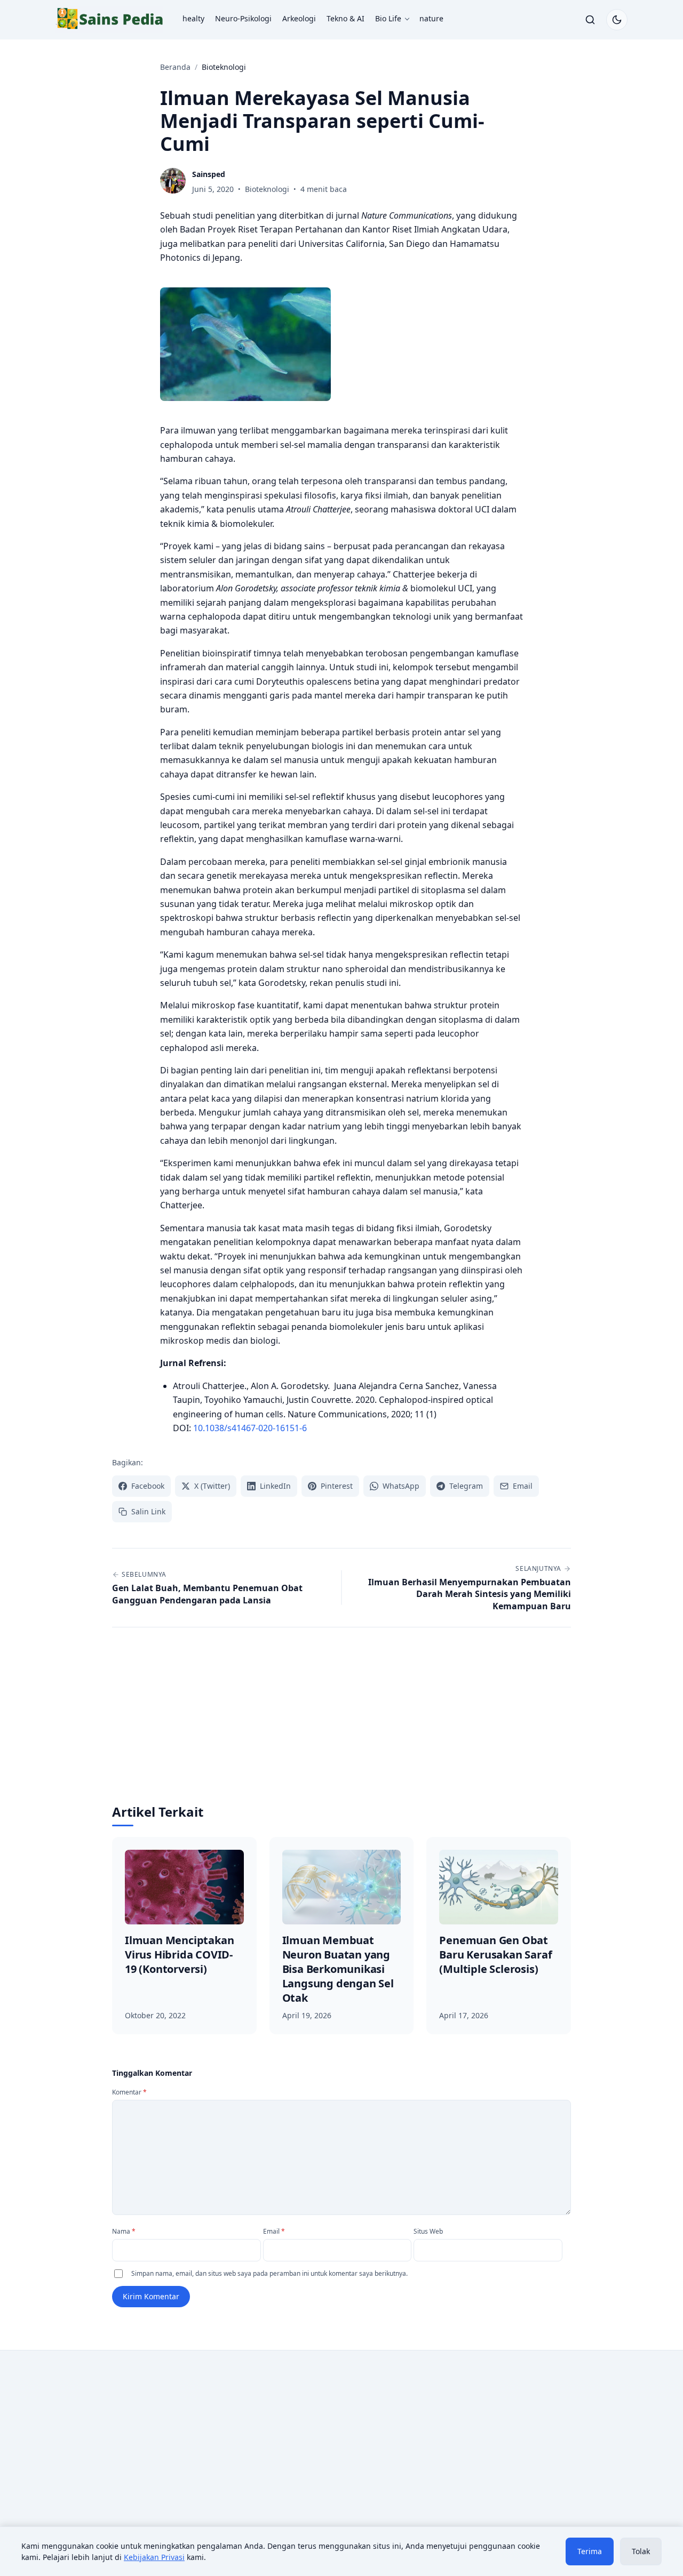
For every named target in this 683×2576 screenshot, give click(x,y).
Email (274, 2231)
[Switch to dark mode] (617, 20)
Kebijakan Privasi (154, 2557)
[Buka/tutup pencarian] (590, 20)
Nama (124, 2231)
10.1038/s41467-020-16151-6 (250, 1428)
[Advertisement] (341, 1723)
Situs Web (428, 2231)
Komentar (129, 2092)
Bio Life (388, 18)
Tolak (641, 2551)
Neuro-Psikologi (243, 18)
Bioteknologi (267, 189)
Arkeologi (299, 18)
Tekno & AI (346, 18)
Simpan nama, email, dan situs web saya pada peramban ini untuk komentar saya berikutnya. (269, 2273)
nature (431, 18)
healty (193, 18)
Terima (590, 2551)
